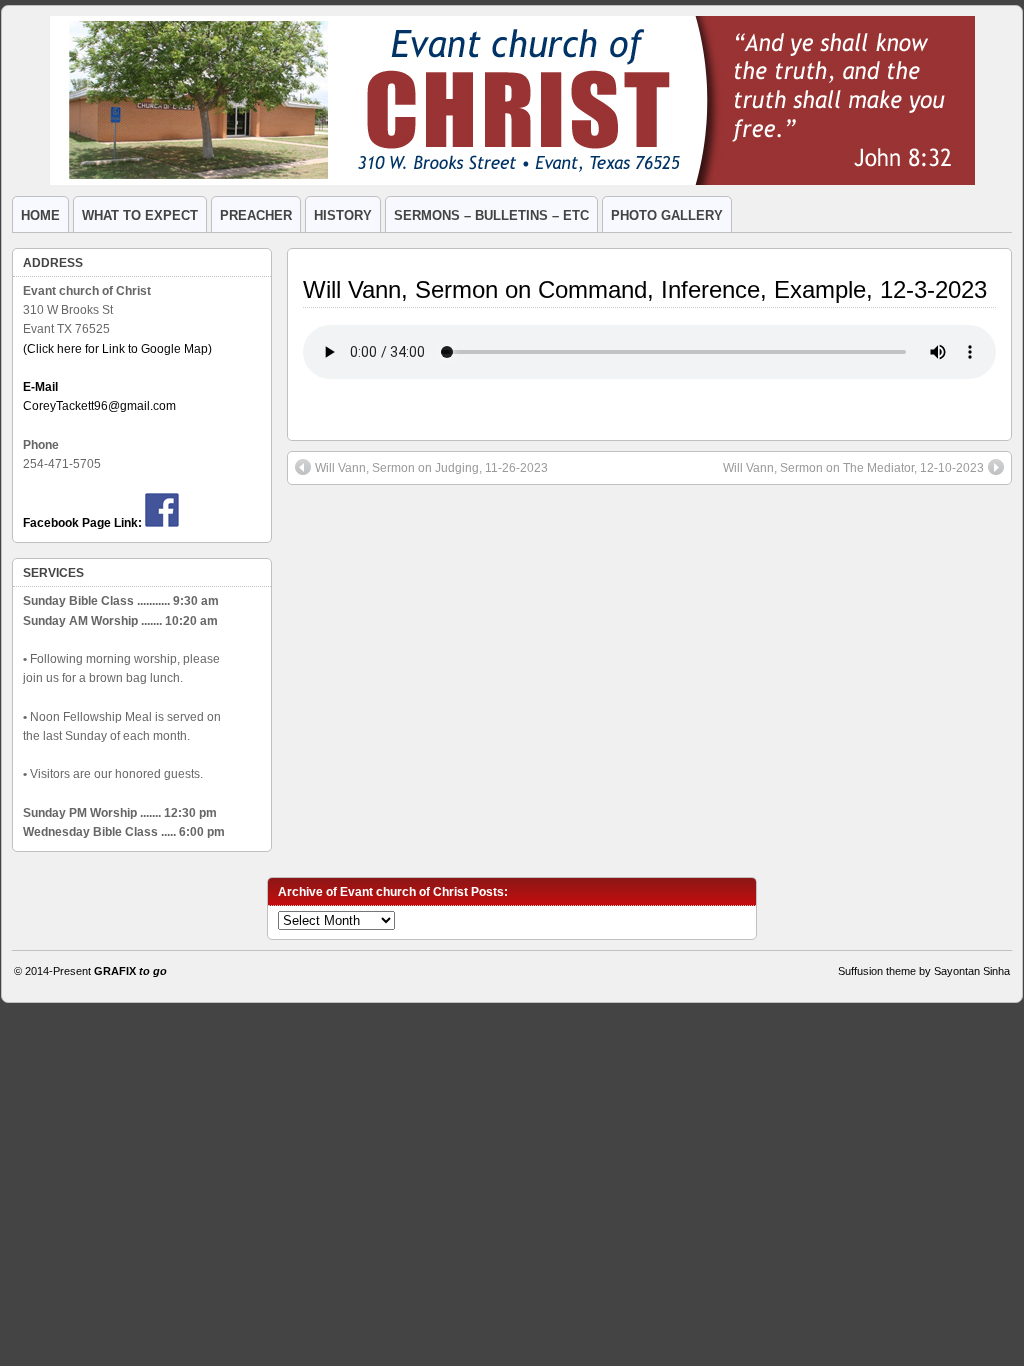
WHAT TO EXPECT (140, 215)
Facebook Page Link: (82, 523)
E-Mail (40, 387)
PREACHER (256, 215)
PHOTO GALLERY (667, 215)
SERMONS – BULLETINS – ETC (491, 215)
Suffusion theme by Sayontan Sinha (924, 971)
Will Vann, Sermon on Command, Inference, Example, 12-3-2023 (645, 289)
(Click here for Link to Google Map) (117, 349)
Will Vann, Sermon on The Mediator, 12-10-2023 (853, 468)
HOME (40, 215)
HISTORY (343, 215)
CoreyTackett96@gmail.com (99, 406)
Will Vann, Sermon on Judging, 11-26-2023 (431, 468)
